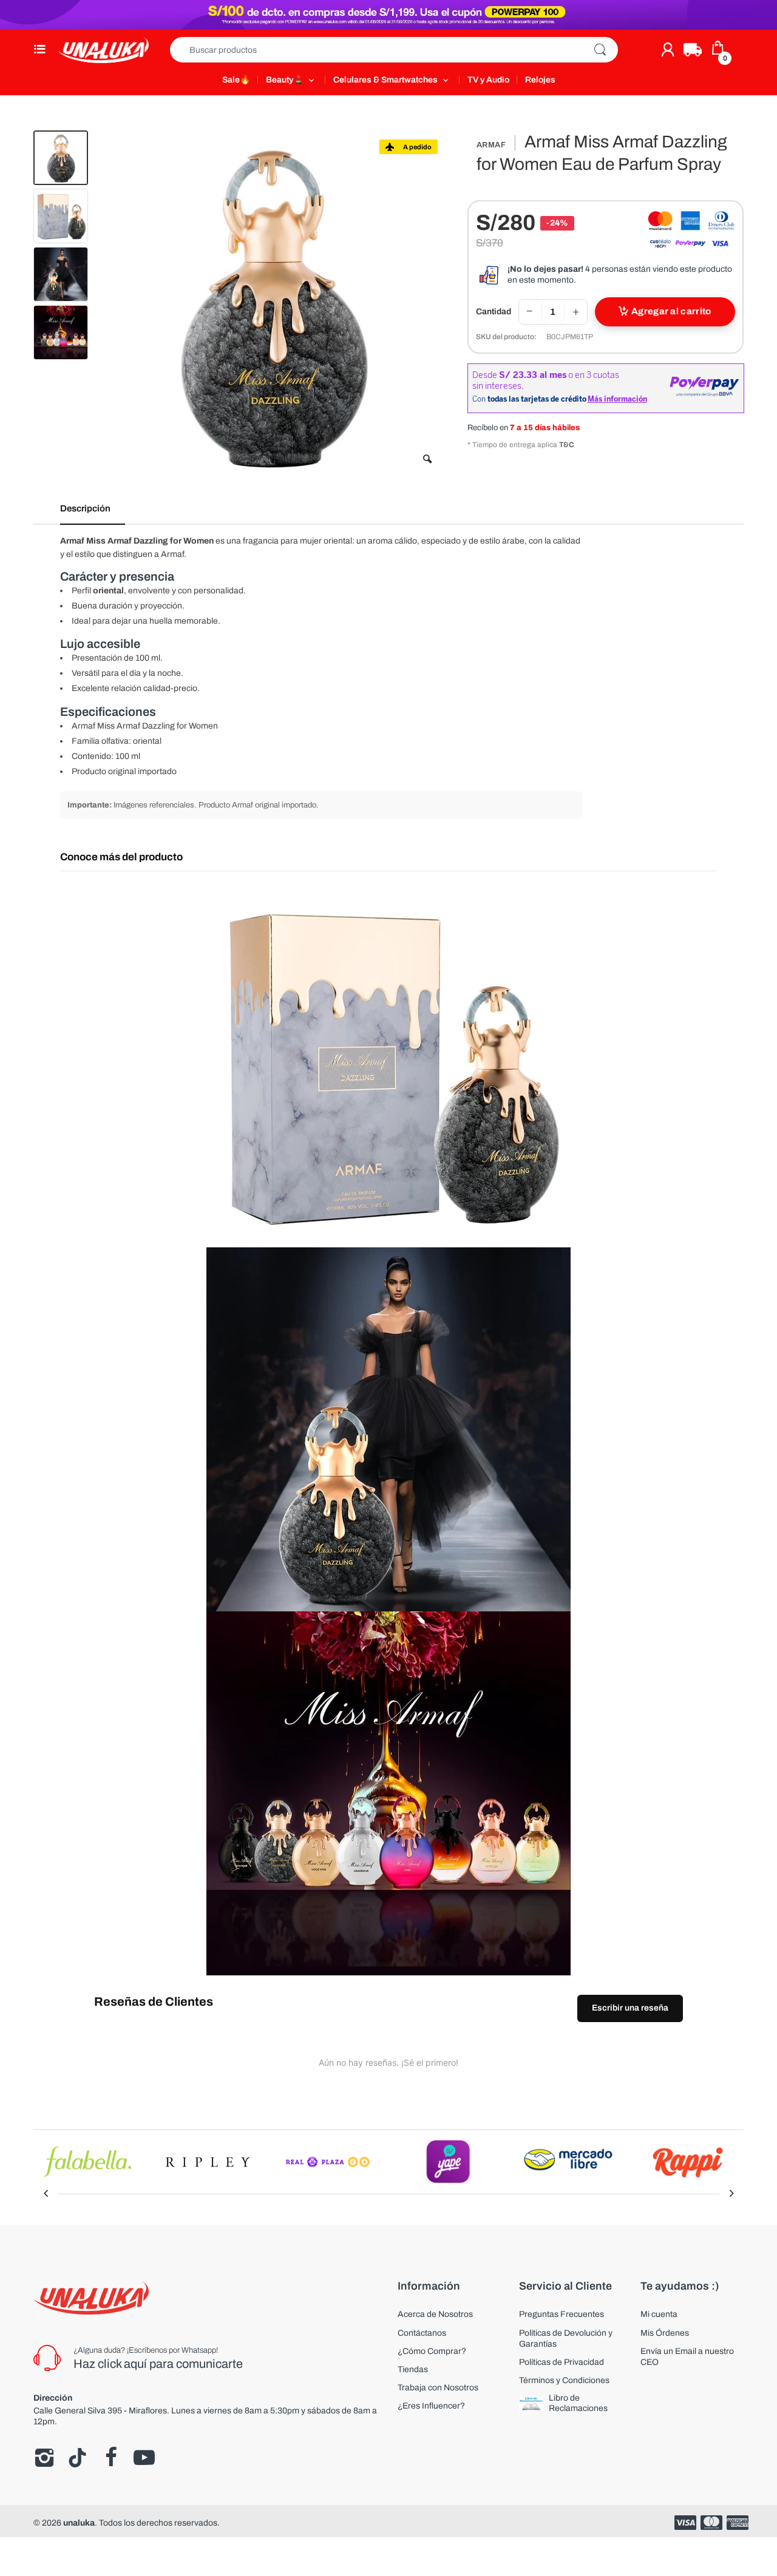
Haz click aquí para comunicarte (158, 2364)
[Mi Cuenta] (668, 50)
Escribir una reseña (630, 2008)
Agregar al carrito (671, 311)
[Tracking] (693, 50)
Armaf (491, 145)
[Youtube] (144, 2458)
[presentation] (46, 2194)
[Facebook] (111, 2458)
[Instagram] (44, 2458)
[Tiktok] (77, 2458)
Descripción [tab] (85, 508)
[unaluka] (103, 50)
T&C (567, 445)
